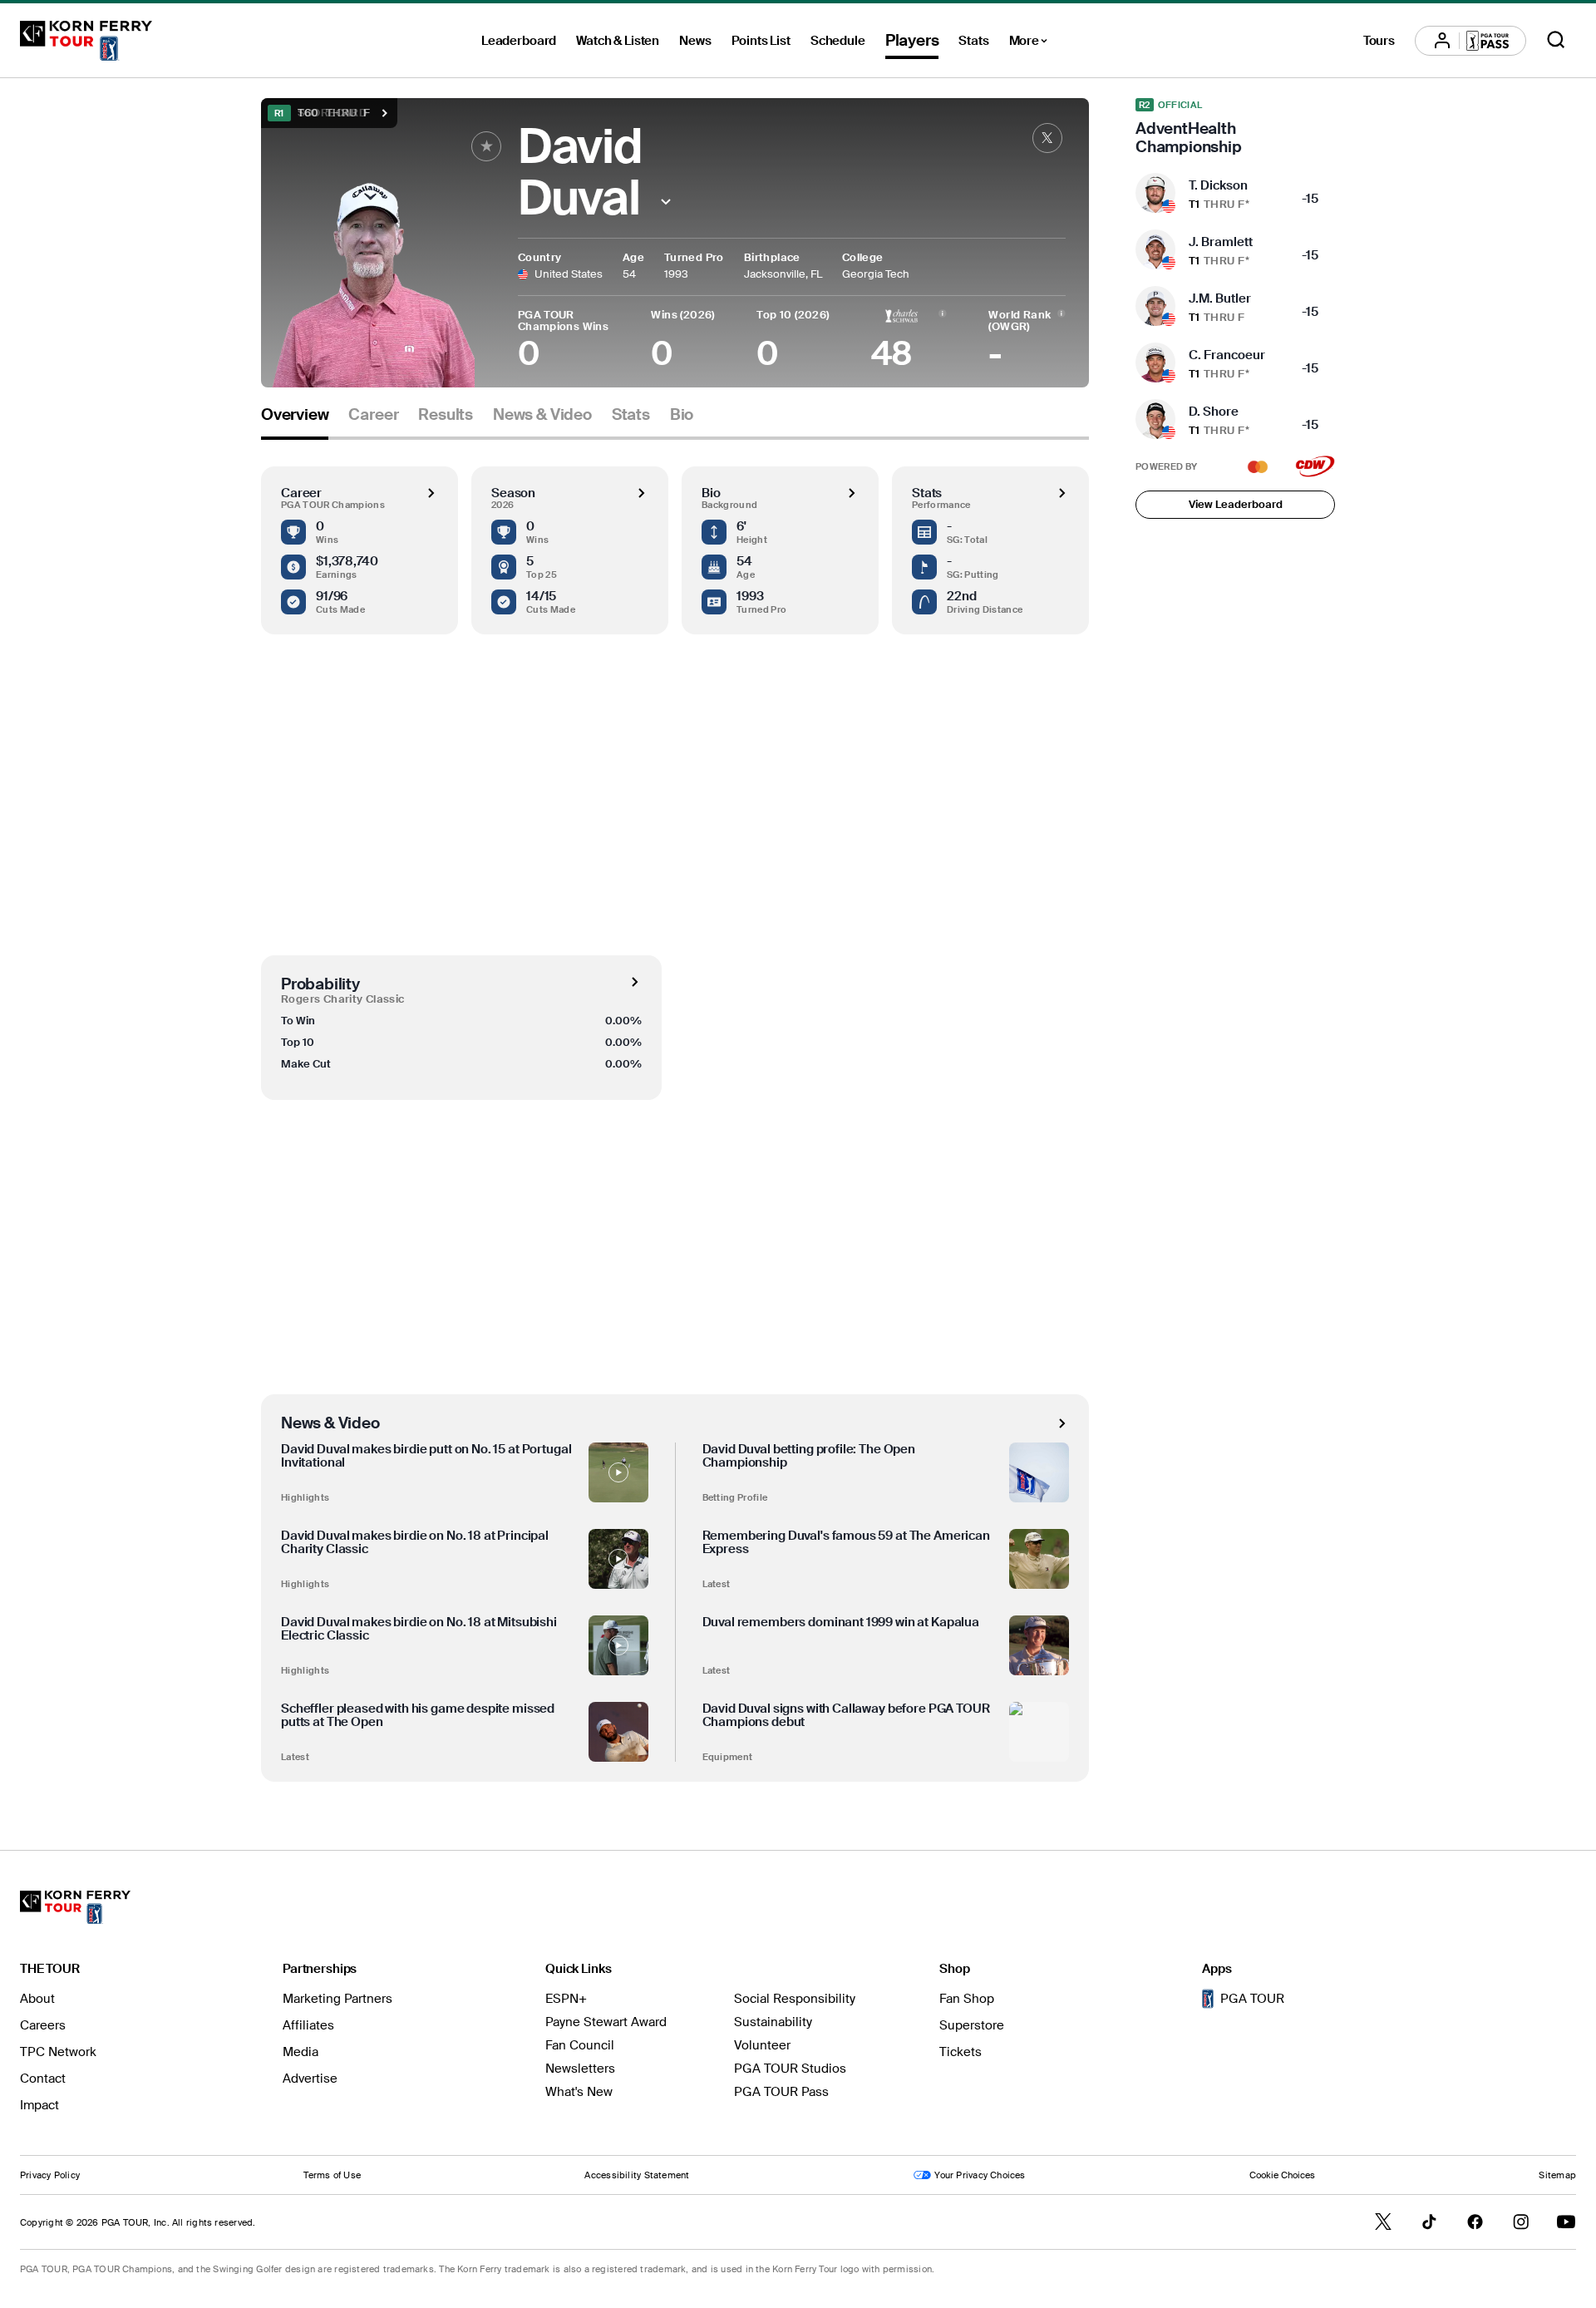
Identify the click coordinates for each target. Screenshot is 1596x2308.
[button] (666, 202)
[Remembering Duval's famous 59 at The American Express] (1039, 1559)
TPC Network (58, 2052)
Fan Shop (967, 1999)
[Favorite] (486, 146)
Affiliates (308, 2025)
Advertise (310, 2079)
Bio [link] (682, 415)
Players (912, 40)
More (1033, 43)
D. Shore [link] (1214, 412)
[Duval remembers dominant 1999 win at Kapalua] (1039, 1645)
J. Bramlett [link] (1221, 242)
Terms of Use (332, 2175)
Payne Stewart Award (606, 2022)
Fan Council (580, 2045)
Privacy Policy (50, 2175)
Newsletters (580, 2069)
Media (300, 2052)
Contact (43, 2079)
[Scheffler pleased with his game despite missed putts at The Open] (618, 1732)
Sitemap (1557, 2175)
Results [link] (446, 415)
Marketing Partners (337, 1999)
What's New (579, 2092)
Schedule (838, 41)
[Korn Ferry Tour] (86, 41)
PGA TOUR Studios (790, 2069)
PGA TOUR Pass (781, 2092)
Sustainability (773, 2022)
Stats (973, 41)
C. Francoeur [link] (1227, 355)
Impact (39, 2105)
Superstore (972, 2025)
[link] (1047, 138)
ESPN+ (566, 1999)
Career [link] (373, 415)
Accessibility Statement (637, 2175)
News (695, 41)
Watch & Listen (618, 41)
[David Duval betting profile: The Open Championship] (1039, 1472)
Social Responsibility (795, 1999)
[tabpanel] (675, 1111)
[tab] (295, 421)
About (37, 1999)
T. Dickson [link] (1218, 185)
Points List (761, 41)
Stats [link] (631, 415)
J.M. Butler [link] (1220, 298)
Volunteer (762, 2045)
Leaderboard (519, 41)
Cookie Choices (1282, 2175)
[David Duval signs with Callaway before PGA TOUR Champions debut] (1039, 1732)
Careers (43, 2025)
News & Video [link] (542, 415)
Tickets (961, 2052)
